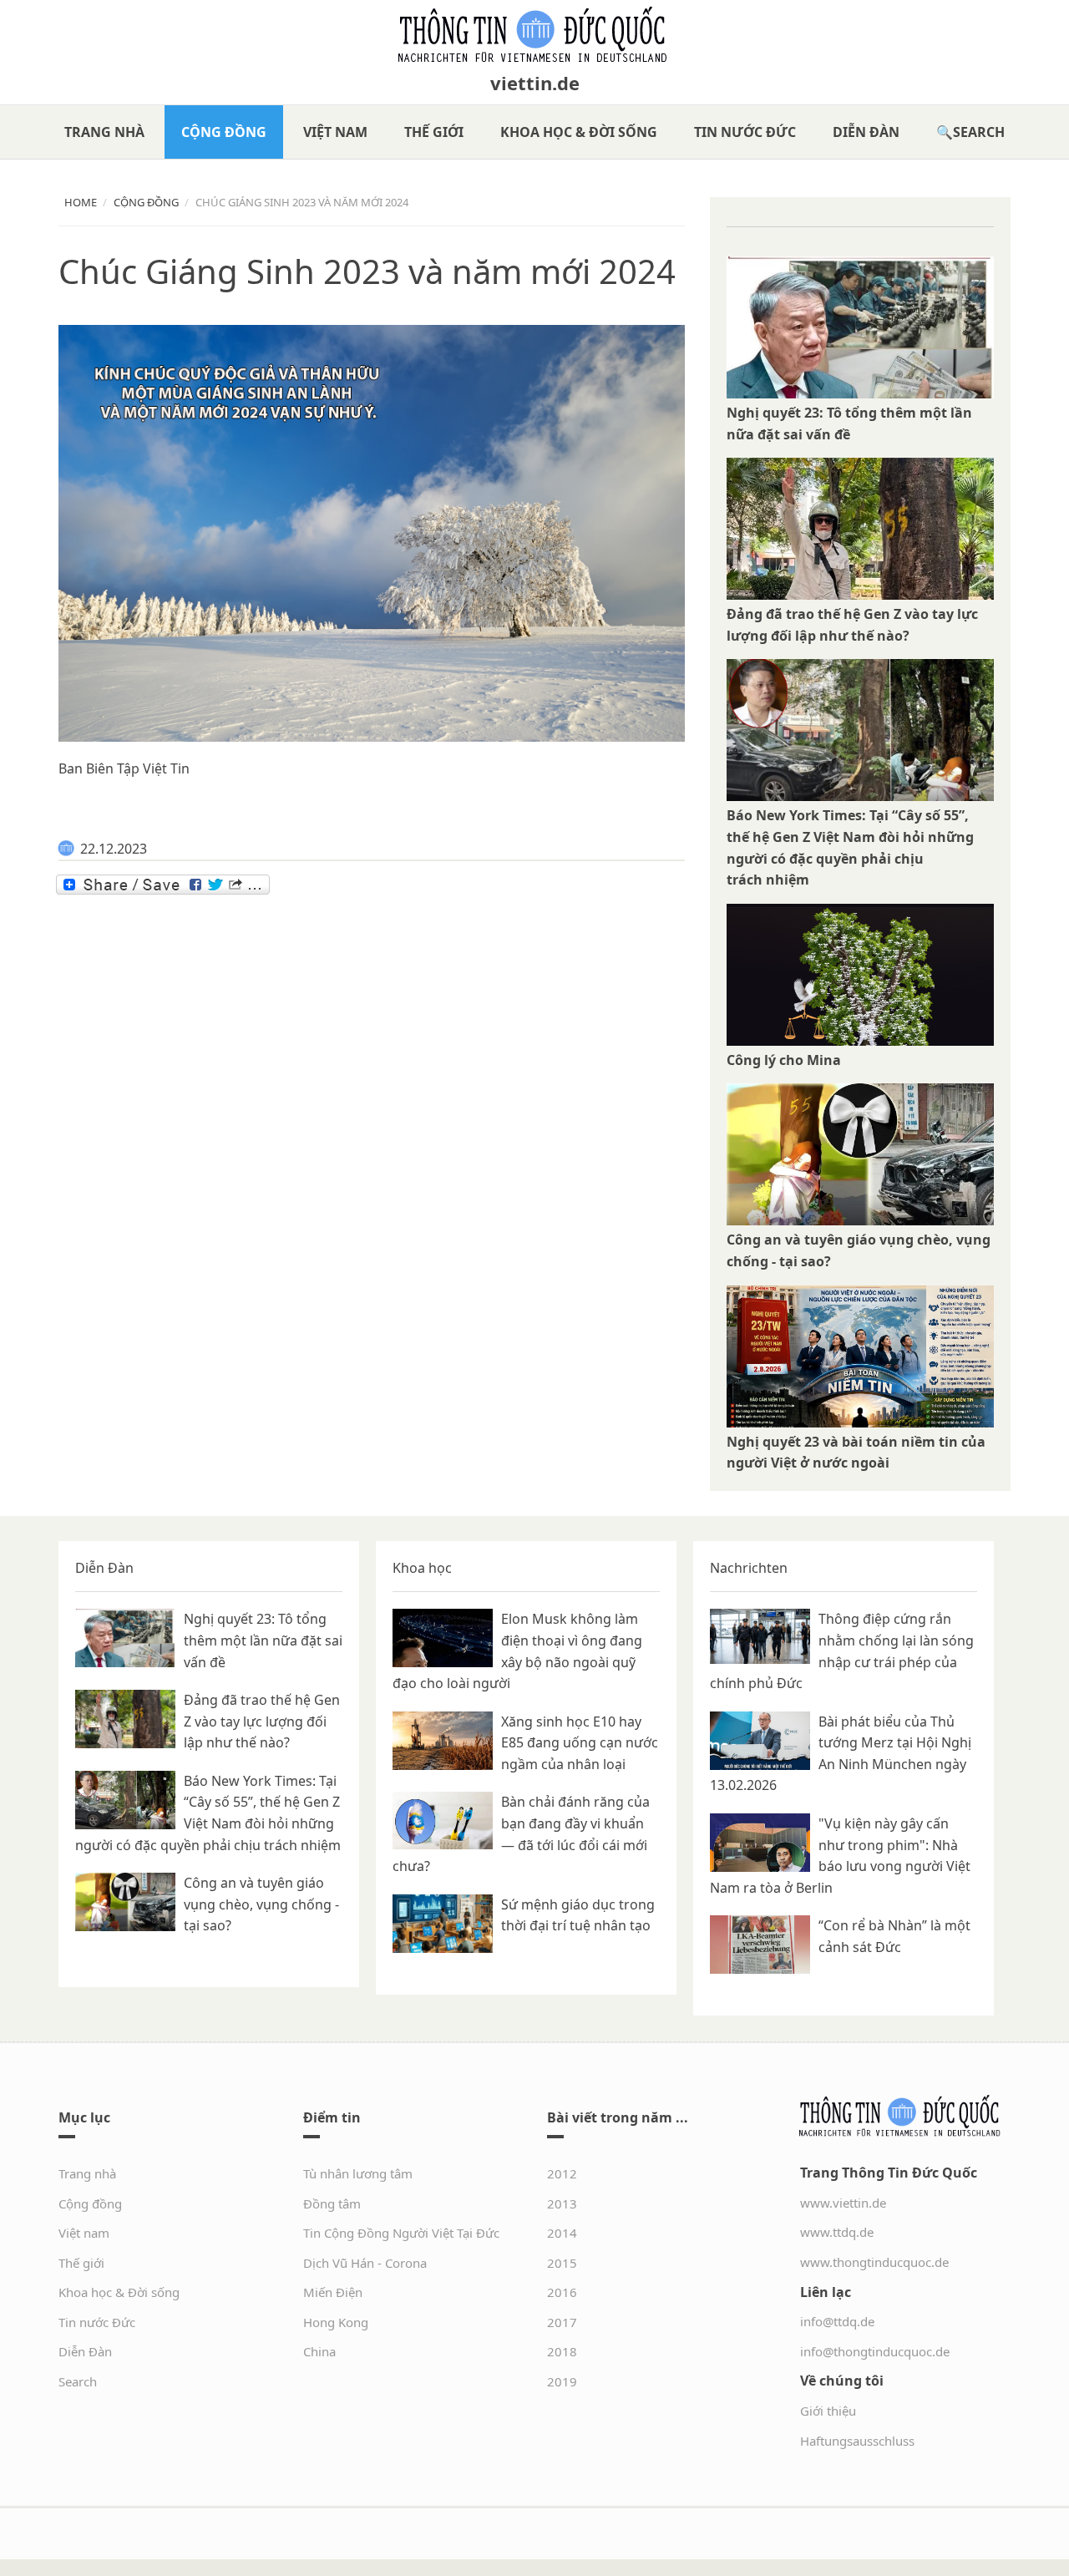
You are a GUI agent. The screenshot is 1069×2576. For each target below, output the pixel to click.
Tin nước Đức (745, 132)
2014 (562, 2233)
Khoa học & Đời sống (579, 132)
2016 (562, 2292)
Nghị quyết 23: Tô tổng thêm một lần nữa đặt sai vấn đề (263, 1640)
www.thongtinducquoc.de (874, 2262)
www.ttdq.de (837, 2232)
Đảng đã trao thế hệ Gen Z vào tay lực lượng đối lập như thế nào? (262, 1721)
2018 (562, 2351)
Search (979, 132)
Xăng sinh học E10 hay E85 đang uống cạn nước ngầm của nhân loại (580, 1743)
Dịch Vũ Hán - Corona (365, 2263)
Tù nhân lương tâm (358, 2173)
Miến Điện (333, 2292)
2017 (562, 2322)
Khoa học (422, 1568)
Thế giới (434, 132)
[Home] (534, 35)
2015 (562, 2263)
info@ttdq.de (837, 2321)
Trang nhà (104, 132)
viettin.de (535, 83)
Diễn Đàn (866, 132)
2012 (562, 2173)
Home (81, 202)
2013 (562, 2203)
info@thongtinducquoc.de (875, 2351)
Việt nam (335, 132)
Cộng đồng (224, 132)
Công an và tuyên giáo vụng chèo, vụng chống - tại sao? (261, 1904)
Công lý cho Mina (784, 1060)
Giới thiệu (828, 2411)
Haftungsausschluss (857, 2441)
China (319, 2351)
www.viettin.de (843, 2203)
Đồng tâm (332, 2203)
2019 (562, 2381)
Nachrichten (749, 1568)
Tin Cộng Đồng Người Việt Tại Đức (401, 2233)
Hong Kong (336, 2322)
